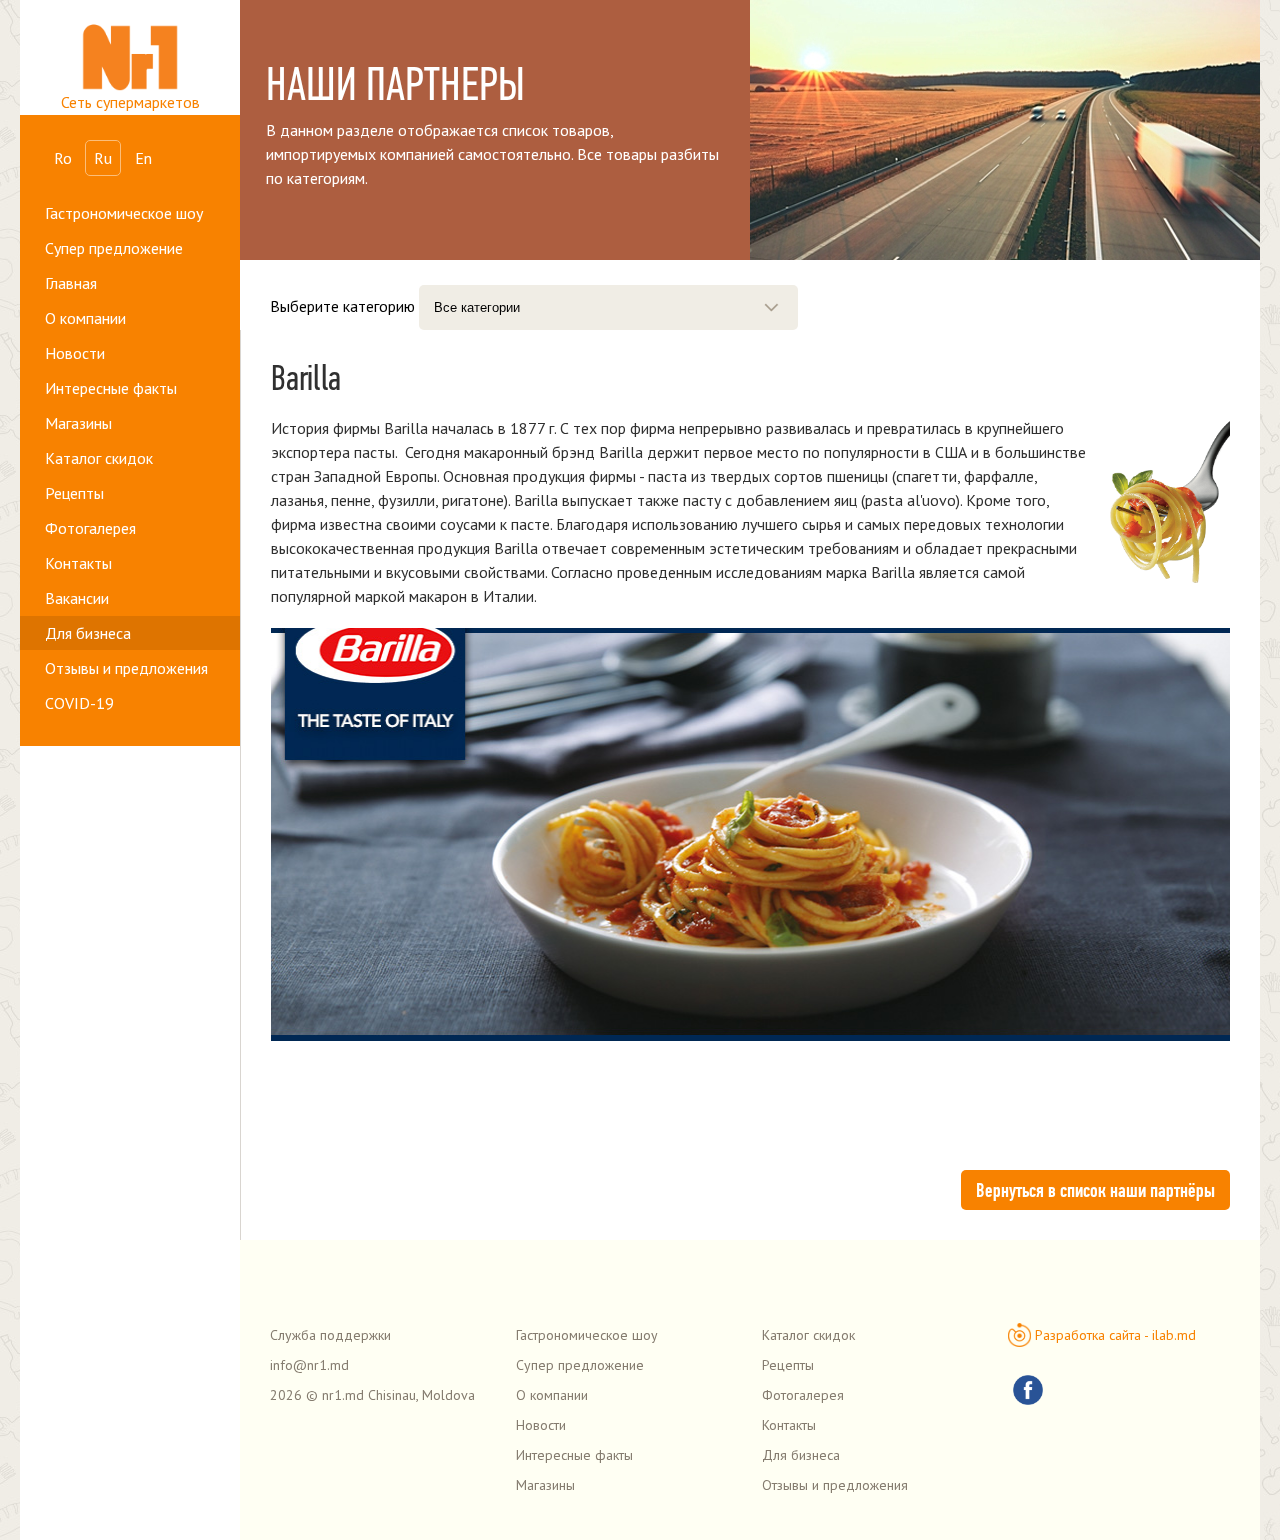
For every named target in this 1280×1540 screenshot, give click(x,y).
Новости (75, 353)
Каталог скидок (99, 458)
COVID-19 (79, 703)
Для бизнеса (88, 633)
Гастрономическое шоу (124, 213)
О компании (85, 318)
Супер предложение (114, 248)
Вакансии (77, 598)
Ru (103, 158)
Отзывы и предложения (126, 668)
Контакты (78, 563)
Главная (71, 283)
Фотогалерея (90, 528)
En (143, 158)
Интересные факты (111, 388)
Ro (63, 158)
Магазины (78, 423)
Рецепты (74, 493)
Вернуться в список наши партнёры (1095, 1190)
